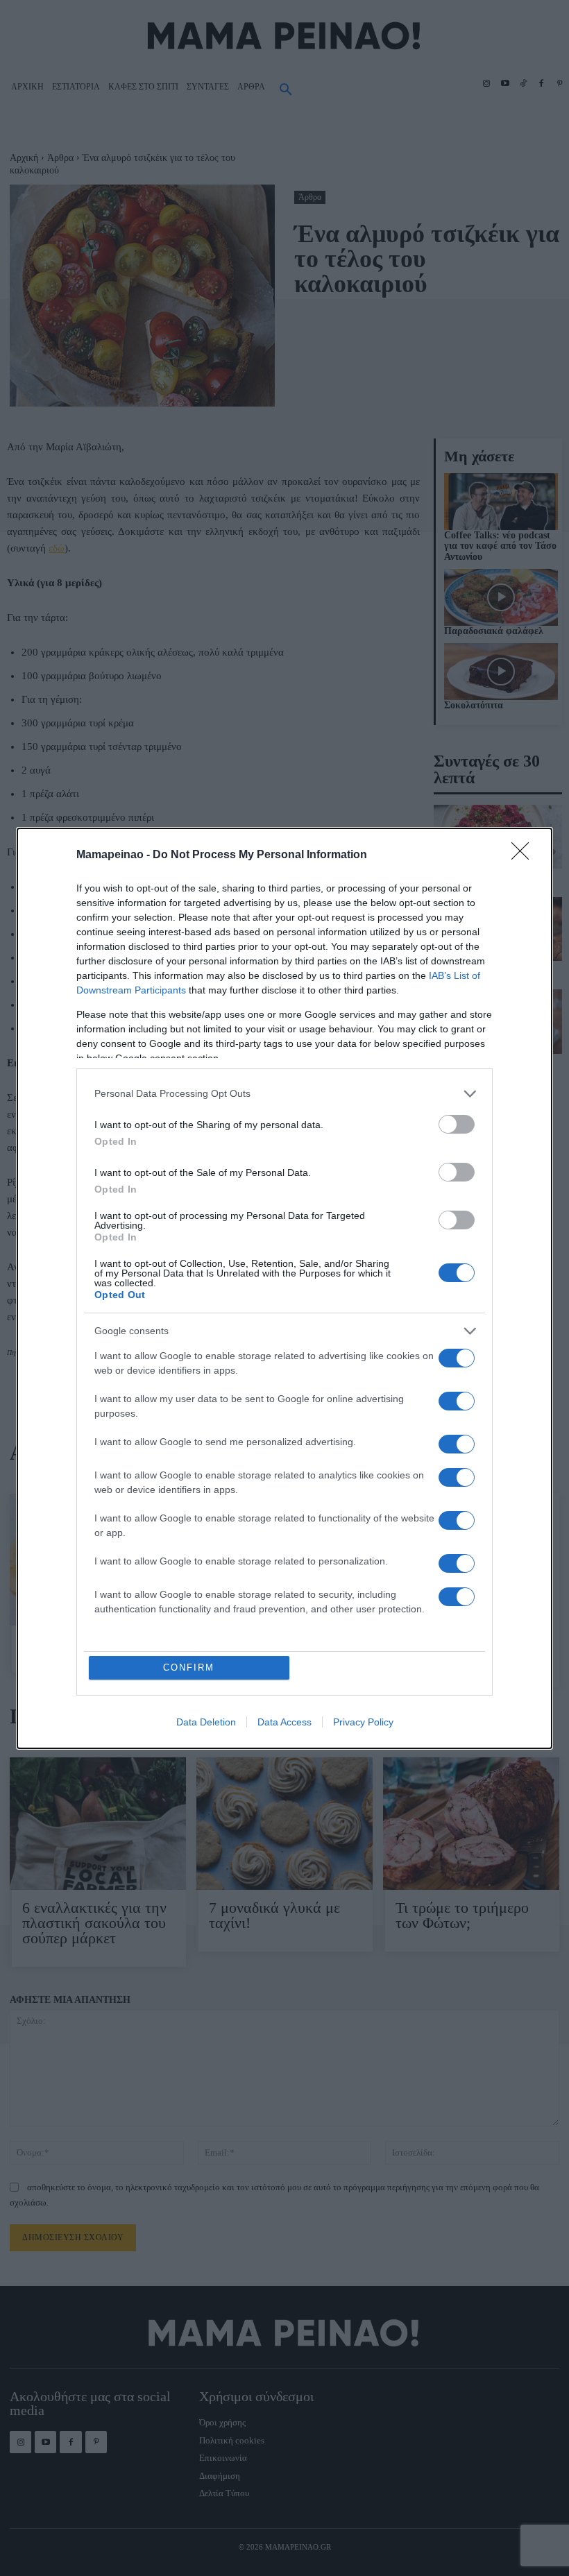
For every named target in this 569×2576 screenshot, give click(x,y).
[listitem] (284, 1094)
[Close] (525, 855)
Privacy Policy (363, 1722)
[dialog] (284, 1288)
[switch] (457, 1124)
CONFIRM (189, 1667)
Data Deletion (206, 1722)
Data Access (284, 1722)
